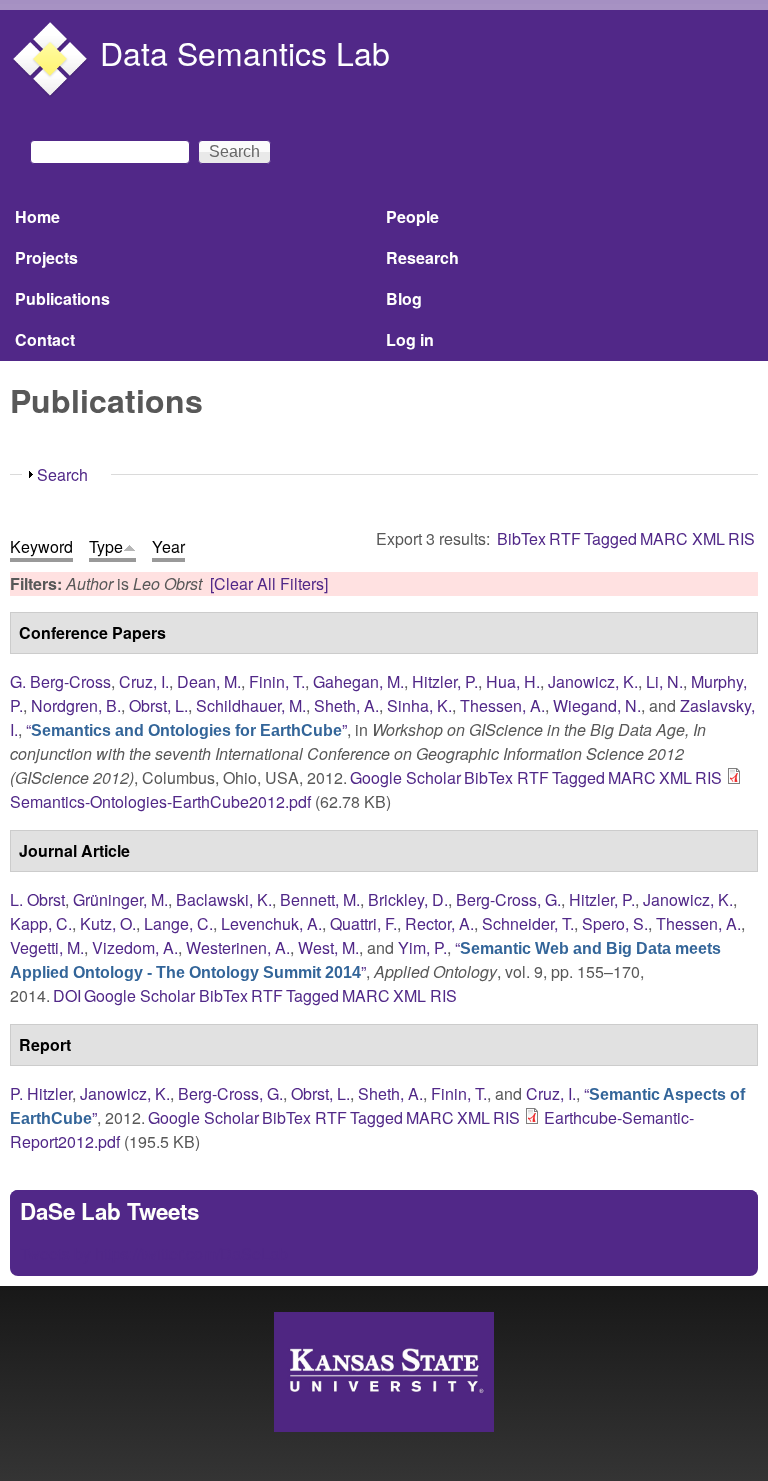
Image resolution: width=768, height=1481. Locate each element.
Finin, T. (277, 681)
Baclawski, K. (224, 899)
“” (186, 729)
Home (37, 216)
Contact (45, 339)
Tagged (610, 538)
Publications (62, 298)
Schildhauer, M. (251, 705)
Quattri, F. (363, 923)
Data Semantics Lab (245, 52)
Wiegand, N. (597, 705)
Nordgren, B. (76, 705)
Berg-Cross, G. (508, 899)
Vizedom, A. (135, 947)
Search (62, 474)
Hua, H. (513, 681)
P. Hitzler (41, 1093)
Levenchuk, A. (271, 923)
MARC (664, 538)
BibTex (521, 538)
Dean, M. (209, 681)
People (412, 216)
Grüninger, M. (120, 899)
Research (422, 257)
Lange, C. (178, 923)
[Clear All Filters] (269, 583)
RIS (741, 538)
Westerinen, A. (238, 947)
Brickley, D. (408, 899)
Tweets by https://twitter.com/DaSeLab (154, 1253)
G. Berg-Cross (60, 681)
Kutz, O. (108, 923)
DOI (67, 995)
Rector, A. (439, 923)
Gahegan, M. (358, 681)
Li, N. (664, 681)
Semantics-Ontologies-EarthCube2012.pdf (160, 801)
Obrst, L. (158, 705)
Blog (404, 298)
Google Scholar (405, 777)
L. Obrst (37, 899)
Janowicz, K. (593, 681)
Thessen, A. (502, 705)
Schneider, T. (528, 923)
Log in (410, 339)
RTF (565, 538)
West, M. (328, 947)
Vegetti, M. (47, 947)
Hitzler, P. (445, 681)
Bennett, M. (320, 899)
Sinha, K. (419, 705)
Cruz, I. (144, 681)
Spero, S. (615, 923)
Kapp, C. (41, 923)
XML (708, 538)
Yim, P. (422, 947)
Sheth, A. (346, 705)
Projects (46, 257)
